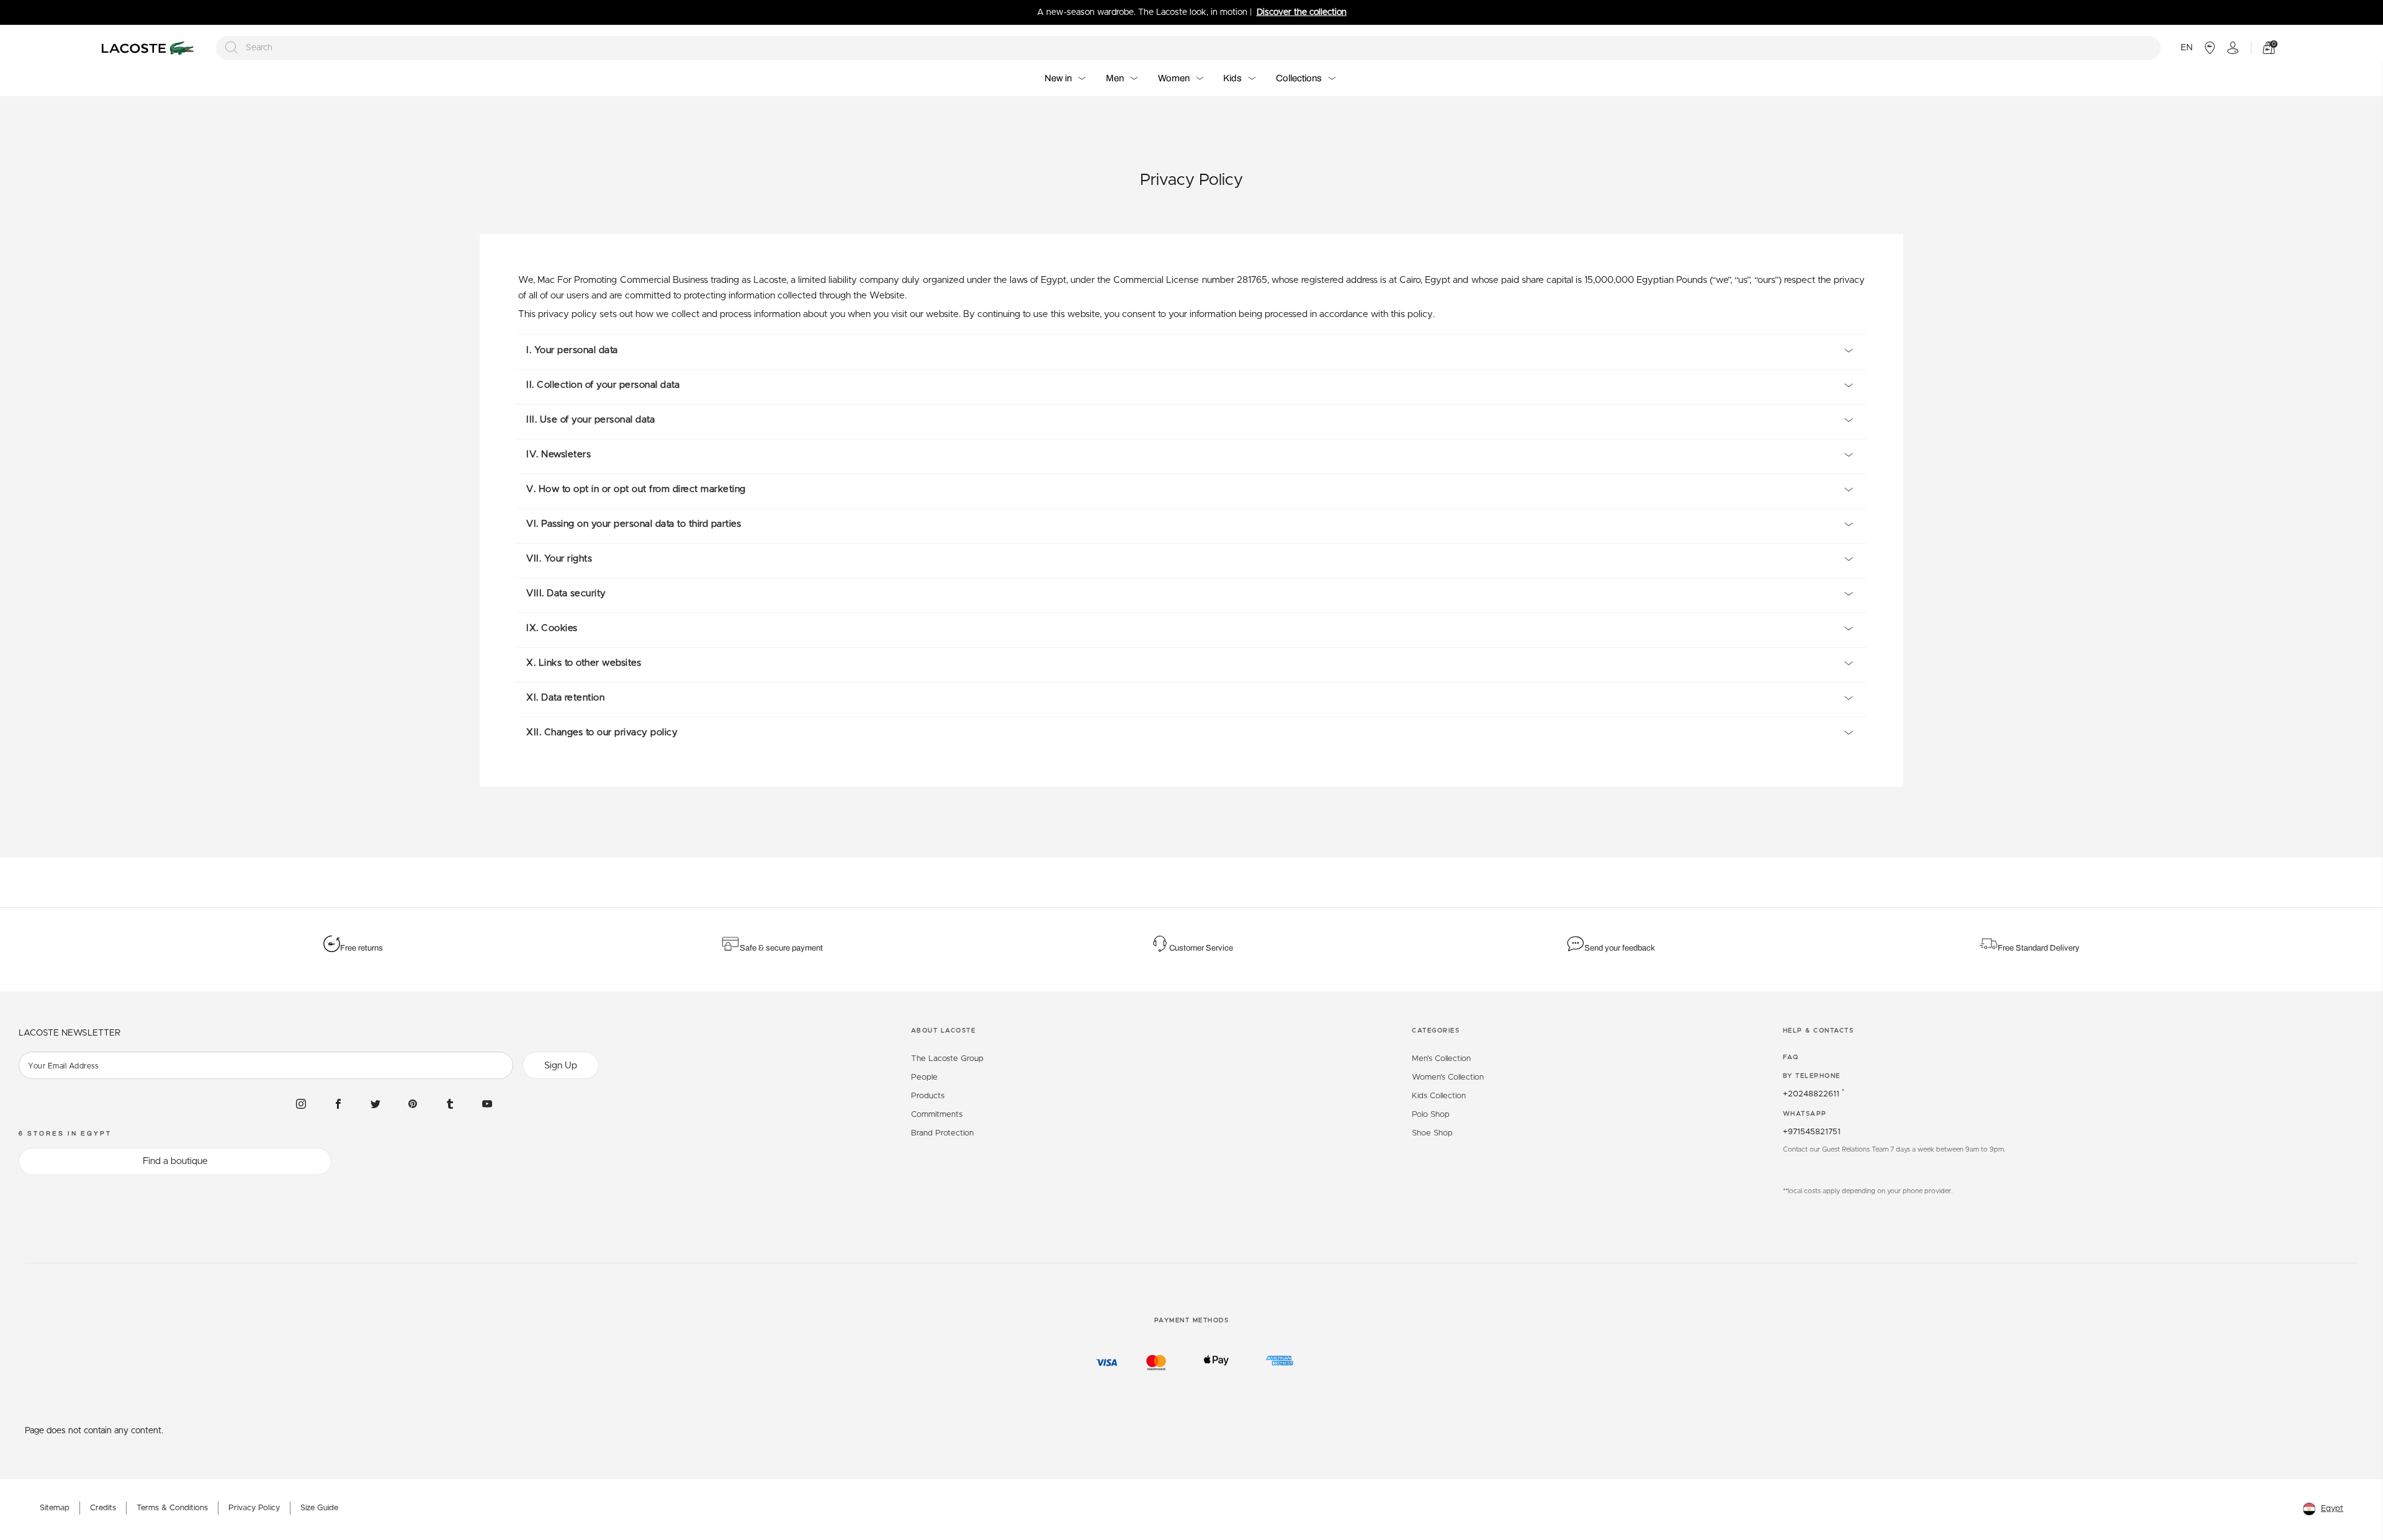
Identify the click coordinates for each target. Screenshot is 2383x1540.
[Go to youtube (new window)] (487, 1103)
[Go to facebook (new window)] (338, 1103)
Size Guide (319, 1508)
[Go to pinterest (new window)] (413, 1103)
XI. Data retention (565, 698)
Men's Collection (1441, 1059)
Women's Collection (1448, 1077)
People (924, 1077)
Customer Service (1201, 948)
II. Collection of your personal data (603, 385)
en (2187, 48)
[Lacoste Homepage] (150, 48)
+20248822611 (1814, 1094)
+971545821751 (1812, 1132)
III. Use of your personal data (590, 420)
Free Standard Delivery (2040, 948)
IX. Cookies (552, 628)
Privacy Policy (254, 1508)
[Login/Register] (2233, 48)
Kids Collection (1439, 1096)
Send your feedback (1620, 948)
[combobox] (1189, 48)
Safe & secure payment (781, 948)
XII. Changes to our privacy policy (602, 732)
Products (928, 1096)
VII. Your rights (559, 559)
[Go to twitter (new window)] (375, 1103)
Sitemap (55, 1508)
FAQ (1791, 1057)
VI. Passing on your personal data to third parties (634, 524)
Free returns (361, 948)
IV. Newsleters (559, 454)
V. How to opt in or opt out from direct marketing (636, 489)
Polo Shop (1431, 1115)
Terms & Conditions (172, 1508)
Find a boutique (175, 1161)
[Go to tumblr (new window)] (450, 1103)
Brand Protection (942, 1133)
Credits (103, 1508)
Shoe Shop (1432, 1133)
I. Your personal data (572, 350)
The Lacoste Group (947, 1059)
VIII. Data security (566, 593)
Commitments (937, 1115)
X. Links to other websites (584, 663)
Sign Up (561, 1066)
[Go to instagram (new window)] (301, 1103)
